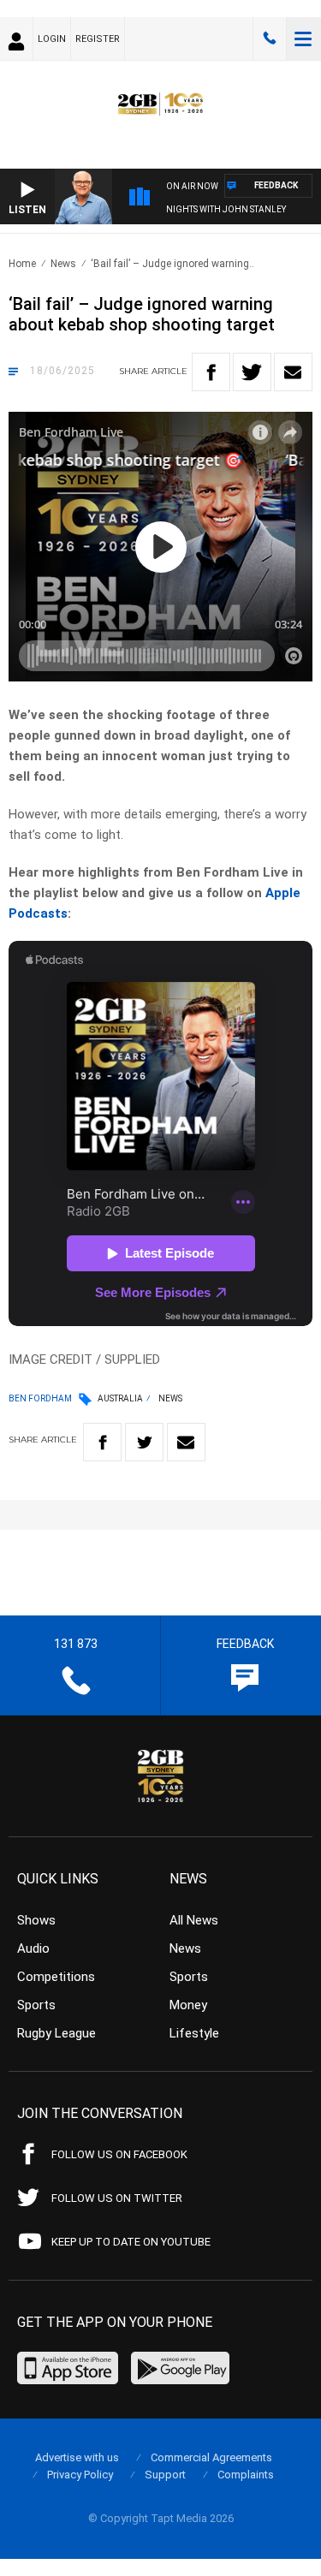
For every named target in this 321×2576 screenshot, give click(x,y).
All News (194, 1920)
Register (98, 39)
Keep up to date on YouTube (131, 2242)
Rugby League (56, 2033)
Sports (36, 2005)
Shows (36, 1920)
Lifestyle (194, 2033)
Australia (120, 1398)
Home (22, 264)
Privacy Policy (80, 2475)
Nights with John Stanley (226, 209)
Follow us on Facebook (119, 2154)
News (63, 264)
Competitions (56, 1977)
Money (188, 2005)
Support (165, 2475)
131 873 (270, 39)
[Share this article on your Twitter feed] (252, 372)
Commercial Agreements (211, 2457)
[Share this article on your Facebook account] (211, 372)
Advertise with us (77, 2457)
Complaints (246, 2475)
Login (52, 39)
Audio (33, 1948)
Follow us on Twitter (117, 2198)
